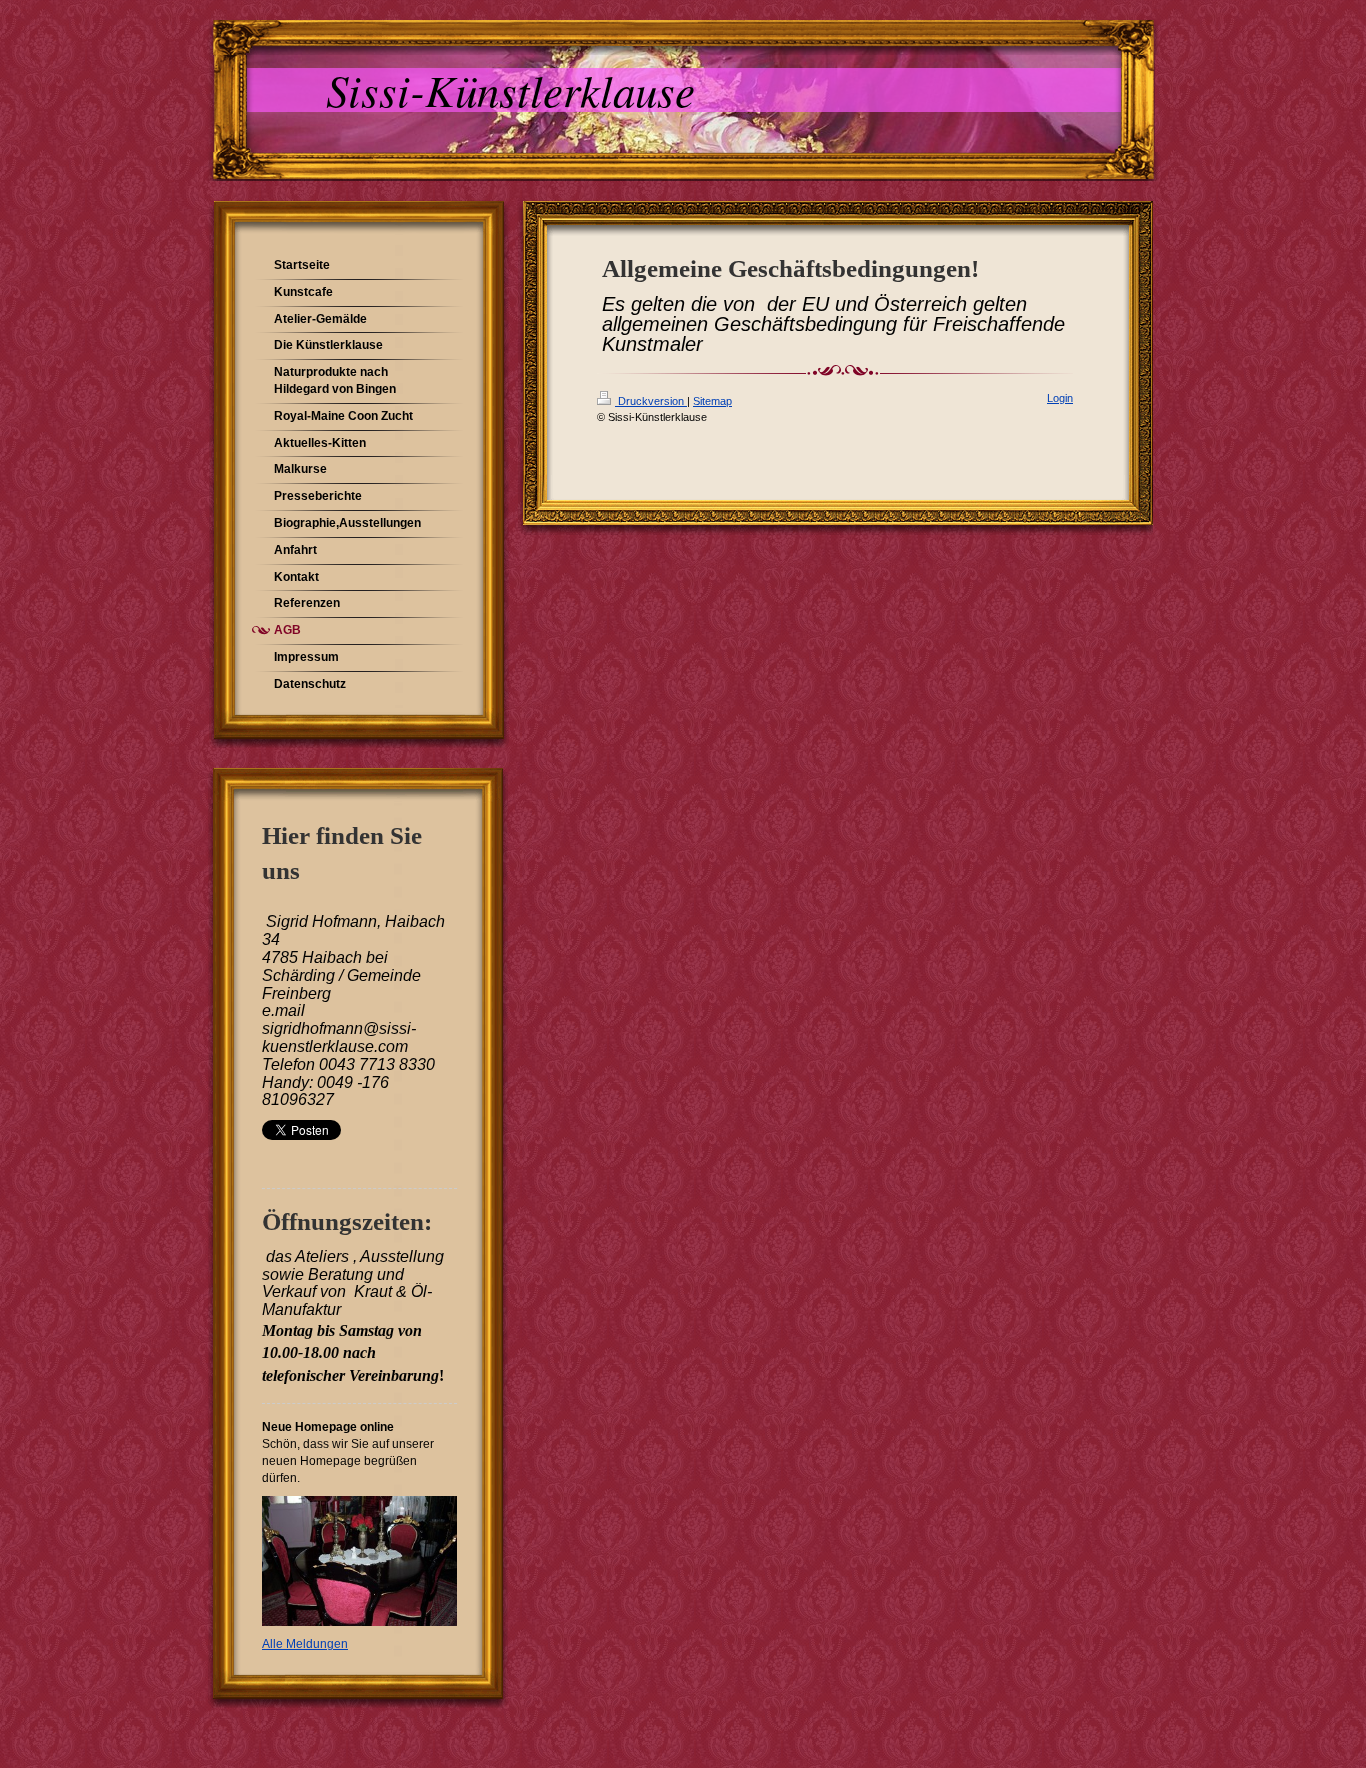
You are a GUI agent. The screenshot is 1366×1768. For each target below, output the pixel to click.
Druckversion (651, 401)
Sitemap (712, 401)
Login (1060, 398)
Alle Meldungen (305, 1644)
